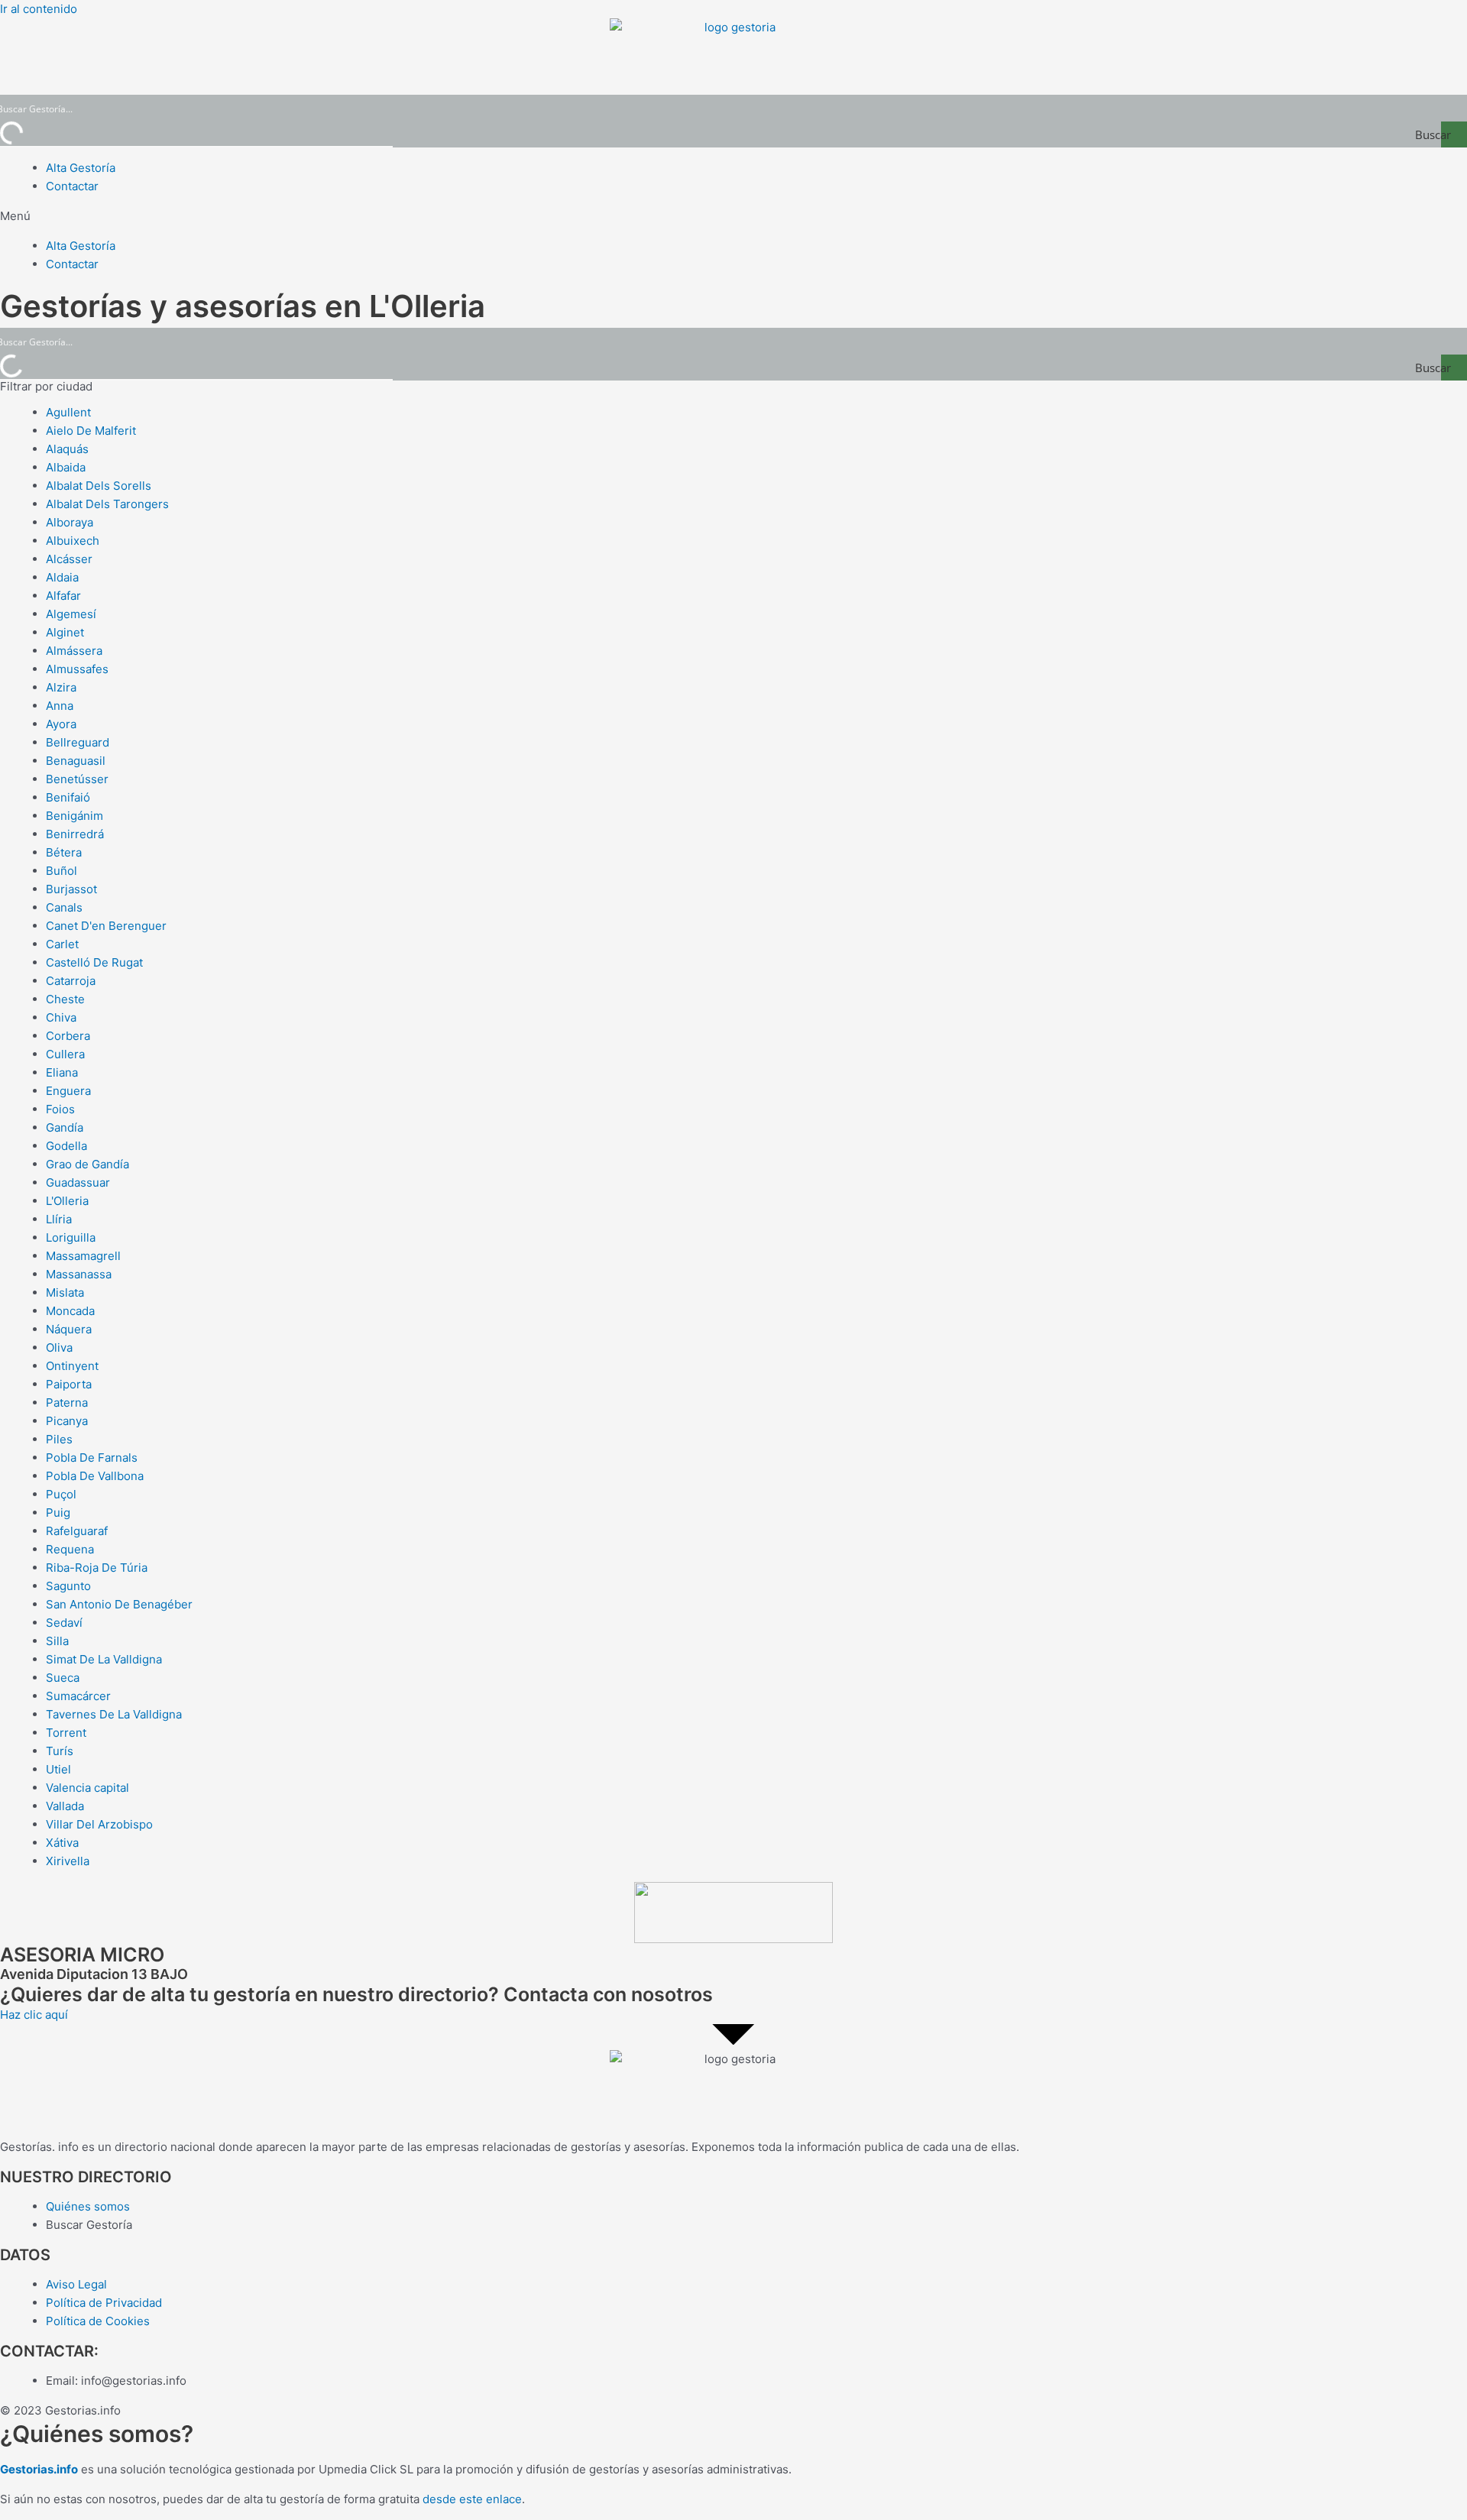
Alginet (65, 632)
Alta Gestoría (81, 168)
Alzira (61, 687)
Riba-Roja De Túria (97, 1568)
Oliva (59, 1347)
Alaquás (67, 449)
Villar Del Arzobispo (99, 1824)
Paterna (67, 1403)
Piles (59, 1439)
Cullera (65, 1054)
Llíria (59, 1219)
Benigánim (74, 816)
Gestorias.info (39, 2469)
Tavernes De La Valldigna (114, 1714)
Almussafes (77, 669)
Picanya (67, 1421)
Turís (60, 1751)
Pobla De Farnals (92, 1458)
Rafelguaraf (77, 1531)
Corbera (68, 1036)
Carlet (62, 944)
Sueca (63, 1678)
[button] (733, 216)
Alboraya (70, 522)
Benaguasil (76, 761)
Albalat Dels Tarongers (107, 504)
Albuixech (73, 541)
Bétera (64, 852)
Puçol (61, 1494)
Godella (66, 1146)
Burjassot (71, 889)
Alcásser (69, 559)
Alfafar (63, 596)
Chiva (61, 1017)
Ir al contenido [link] (39, 9)
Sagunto (68, 1586)
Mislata (65, 1292)
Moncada (70, 1311)
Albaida (66, 467)
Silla (57, 1641)
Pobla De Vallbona (95, 1476)
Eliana (62, 1072)
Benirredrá (75, 834)
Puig (58, 1513)
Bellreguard (78, 742)
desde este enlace (472, 2499)
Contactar (72, 186)
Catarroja (71, 981)
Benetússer (77, 779)
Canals (64, 907)
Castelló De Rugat (94, 962)
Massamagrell (83, 1256)
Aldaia (62, 577)
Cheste (65, 999)
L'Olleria (67, 1201)
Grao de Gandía (87, 1164)
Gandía (65, 1127)
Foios (60, 1109)
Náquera (69, 1329)
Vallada (65, 1806)
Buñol (62, 871)
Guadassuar (78, 1182)
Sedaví (64, 1623)
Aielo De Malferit (91, 431)
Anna (60, 706)
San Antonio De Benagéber (119, 1604)
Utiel (58, 1769)
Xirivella (68, 1861)
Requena (70, 1549)
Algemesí (71, 614)
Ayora (61, 724)
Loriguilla (71, 1237)
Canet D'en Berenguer (106, 926)
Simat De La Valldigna (104, 1659)
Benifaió (68, 797)
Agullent (68, 412)
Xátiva (62, 1843)
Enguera (68, 1091)
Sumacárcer (78, 1696)
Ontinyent (72, 1366)
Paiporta (69, 1384)
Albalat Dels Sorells (99, 486)
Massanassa (79, 1274)
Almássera (74, 651)
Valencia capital (87, 1788)
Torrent (66, 1733)
